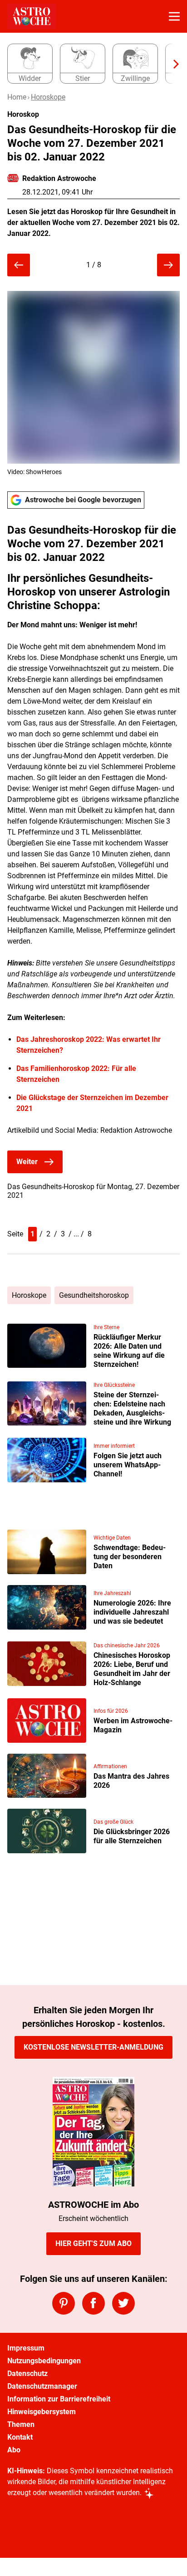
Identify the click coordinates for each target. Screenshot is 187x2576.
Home (17, 97)
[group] (90, 64)
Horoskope (48, 97)
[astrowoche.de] (32, 16)
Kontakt (20, 2437)
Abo (14, 2450)
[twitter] (123, 2303)
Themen (21, 2424)
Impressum (26, 2348)
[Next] (172, 64)
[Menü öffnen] (174, 16)
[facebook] (93, 2303)
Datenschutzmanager (42, 2386)
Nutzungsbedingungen (44, 2361)
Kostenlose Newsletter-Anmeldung (93, 2047)
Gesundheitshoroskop (94, 1295)
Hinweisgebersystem (42, 2412)
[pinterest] (64, 2303)
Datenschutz (27, 2373)
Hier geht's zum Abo (93, 2243)
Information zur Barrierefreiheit (59, 2399)
